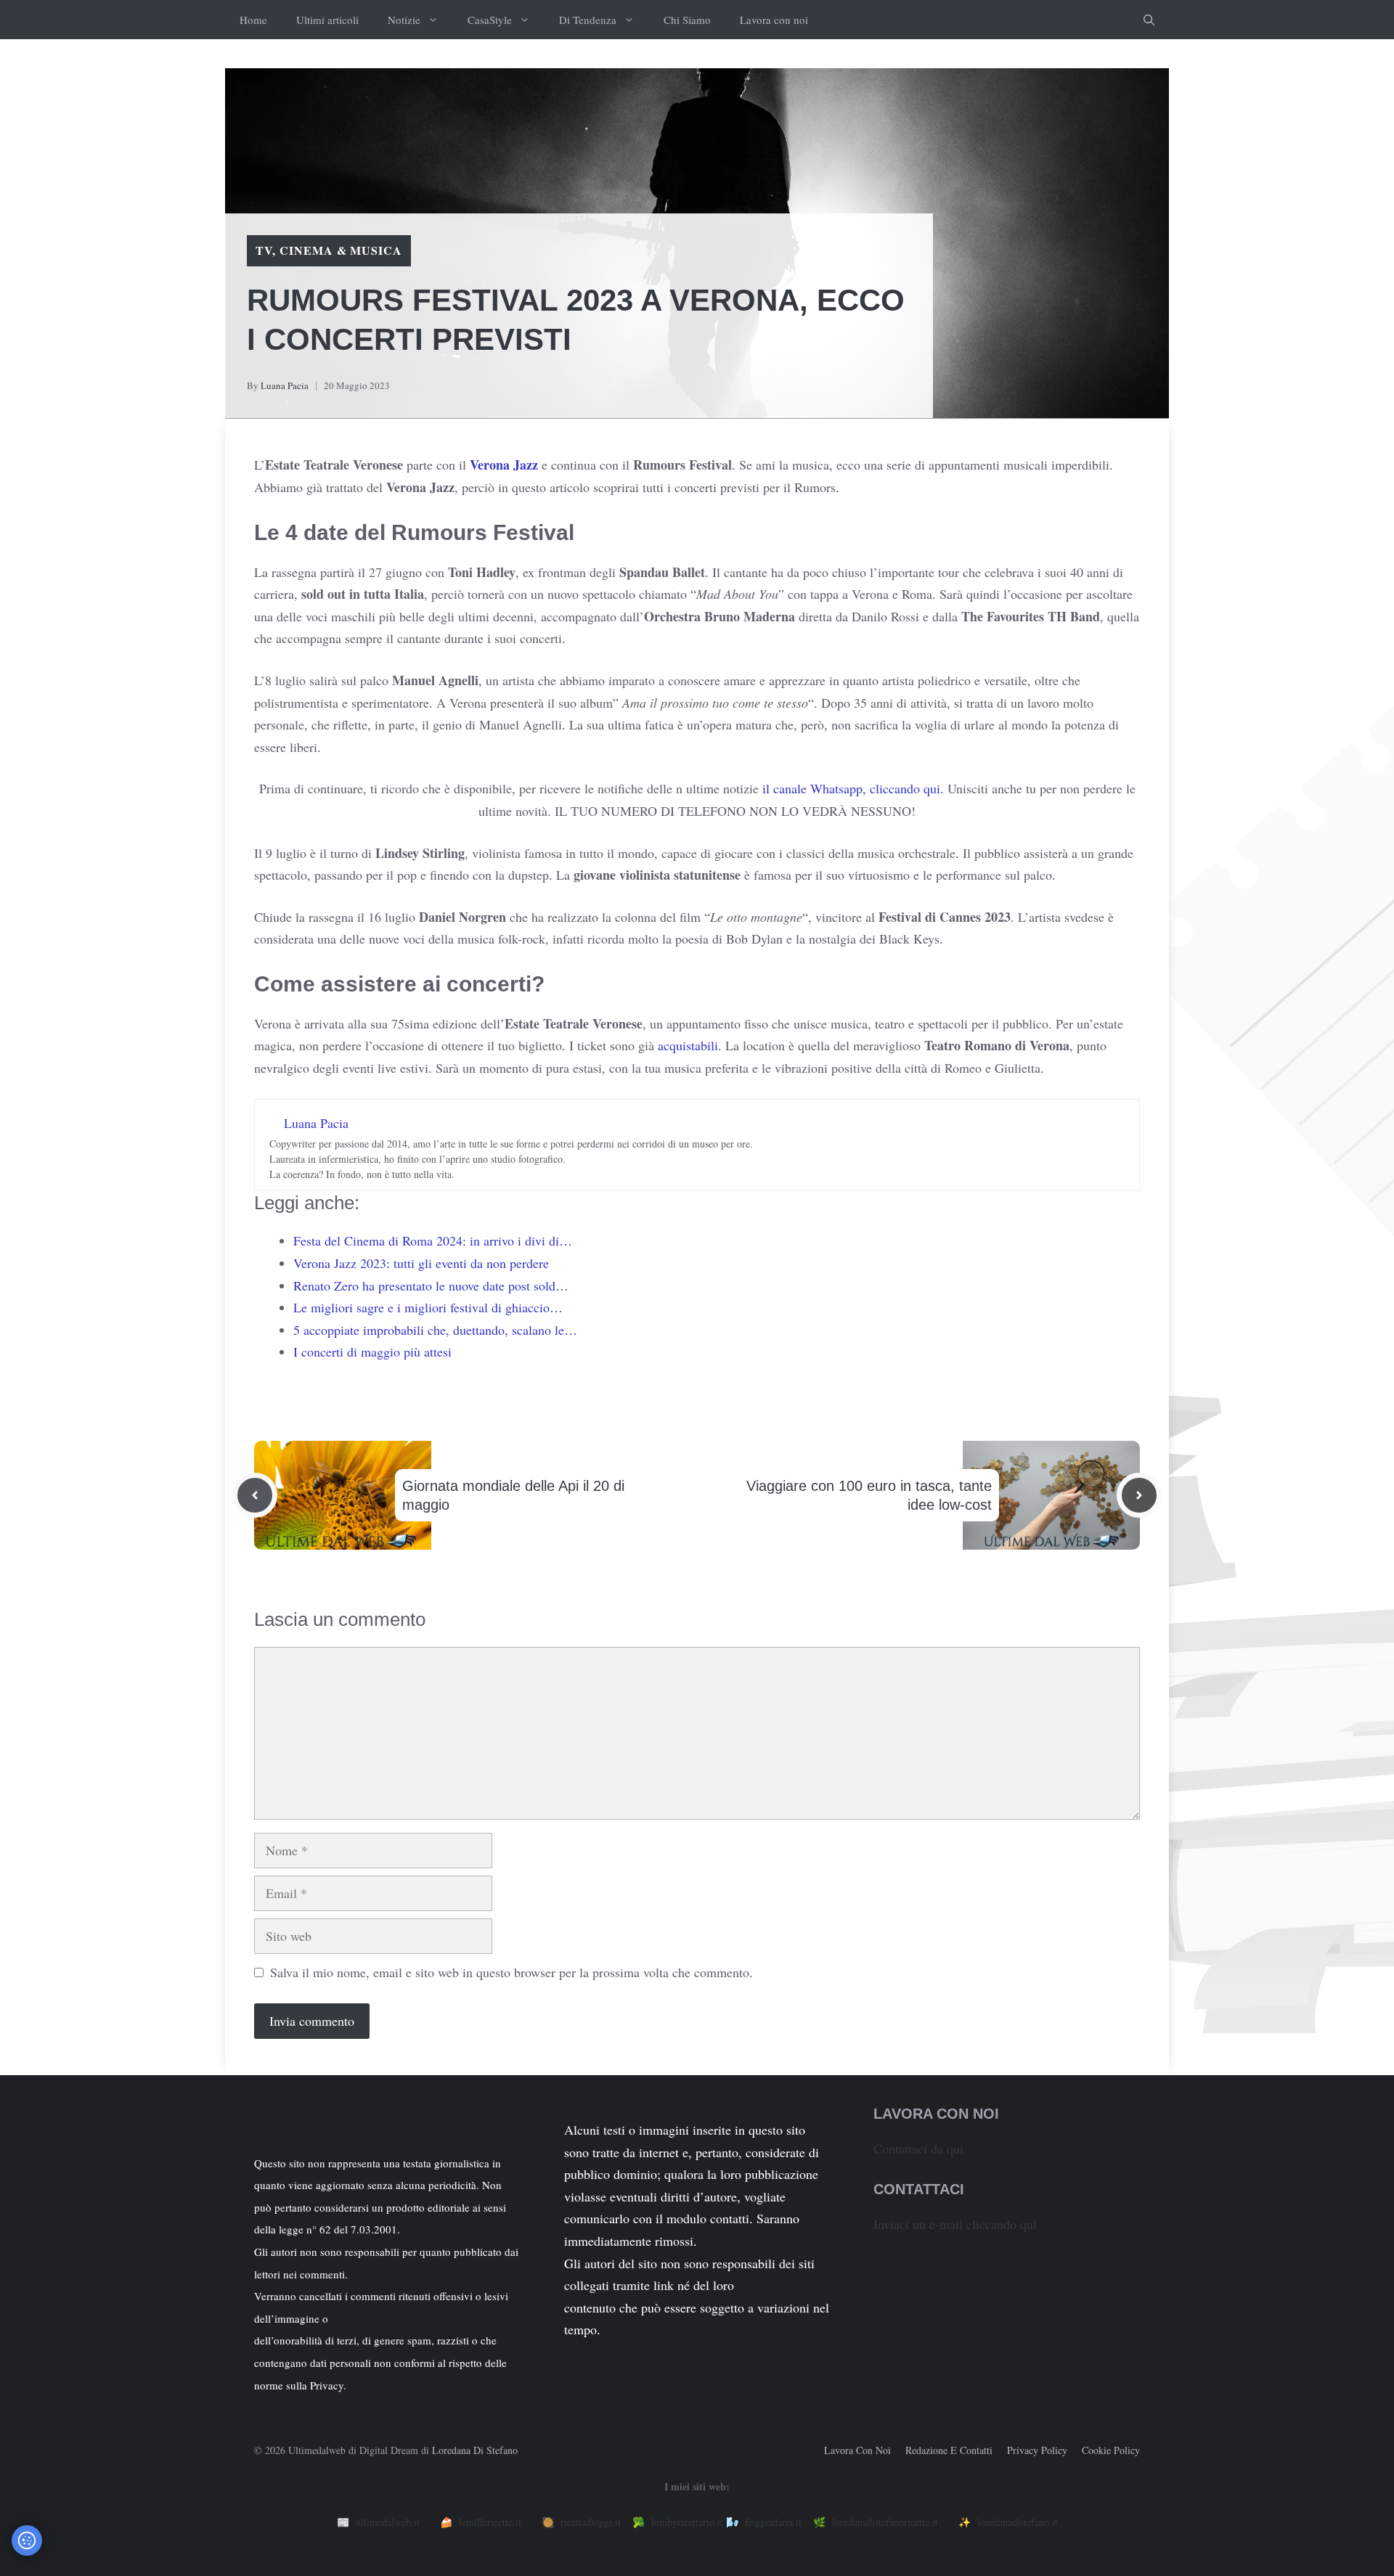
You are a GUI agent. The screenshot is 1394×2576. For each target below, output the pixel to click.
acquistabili (688, 1045)
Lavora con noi (774, 20)
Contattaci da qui (918, 2148)
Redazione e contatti (949, 2450)
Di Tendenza (588, 20)
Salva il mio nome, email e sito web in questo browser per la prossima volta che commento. (511, 1972)
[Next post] (1139, 1495)
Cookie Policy (1111, 2450)
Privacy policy (1037, 2450)
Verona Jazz (506, 465)
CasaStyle (490, 20)
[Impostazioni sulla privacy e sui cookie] (27, 2540)
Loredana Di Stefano (475, 2450)
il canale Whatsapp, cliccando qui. (853, 788)
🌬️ (764, 2522)
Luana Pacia (285, 385)
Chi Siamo (687, 20)
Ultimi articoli (327, 20)
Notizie (404, 20)
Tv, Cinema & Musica (329, 250)
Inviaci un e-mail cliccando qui (955, 2224)
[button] (1149, 20)
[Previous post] (255, 1495)
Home (253, 20)
